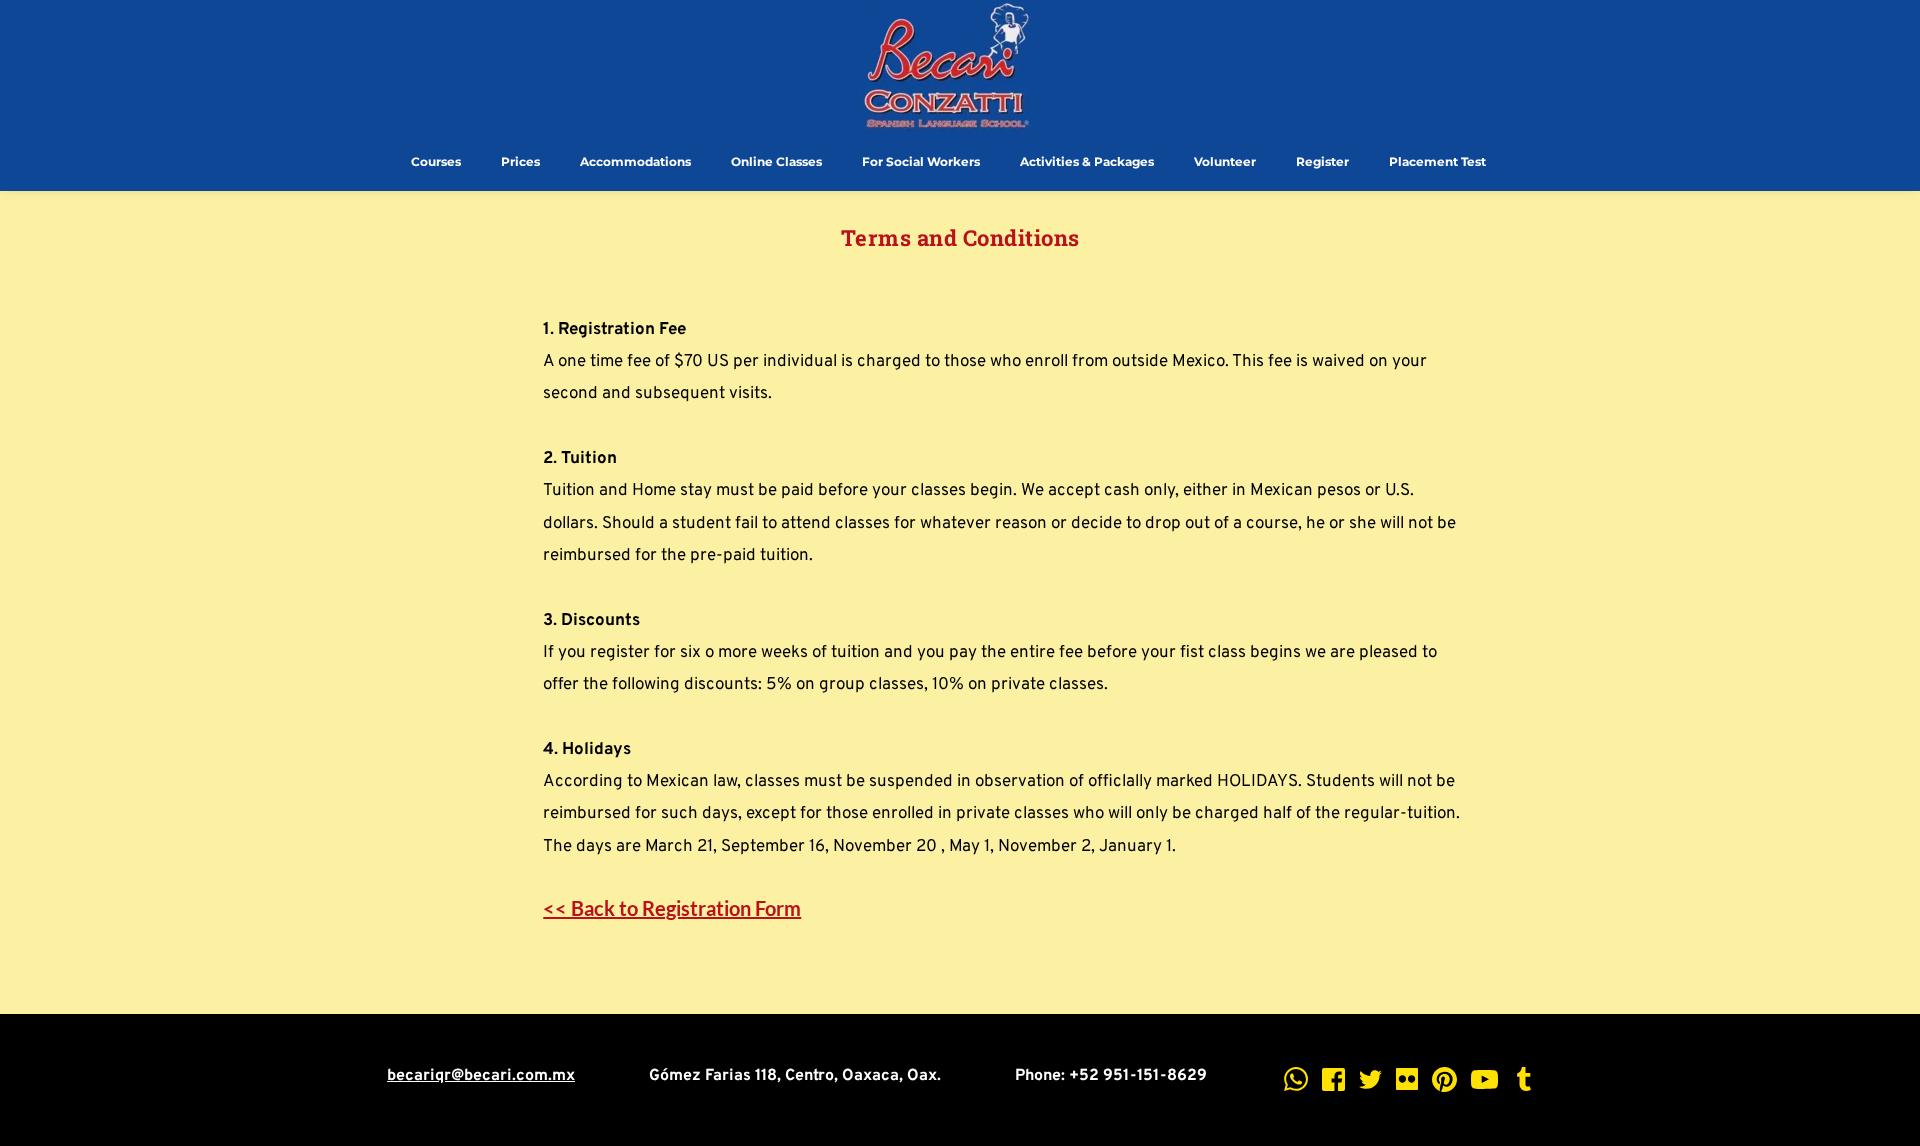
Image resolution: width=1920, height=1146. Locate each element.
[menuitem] (436, 162)
